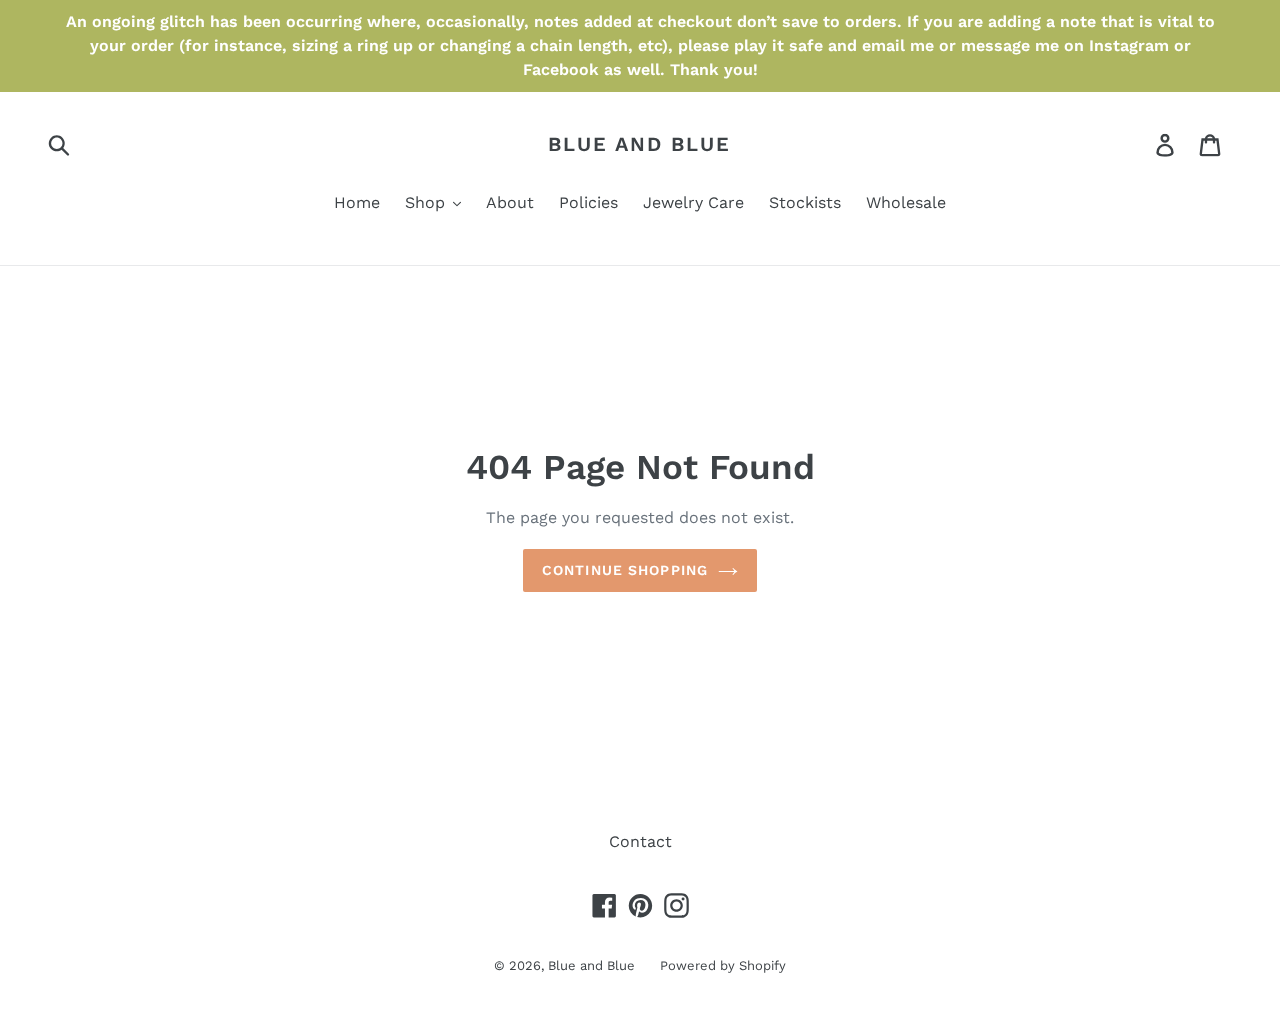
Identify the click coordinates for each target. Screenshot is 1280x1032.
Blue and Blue (639, 144)
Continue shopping (625, 570)
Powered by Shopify (723, 965)
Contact (640, 841)
